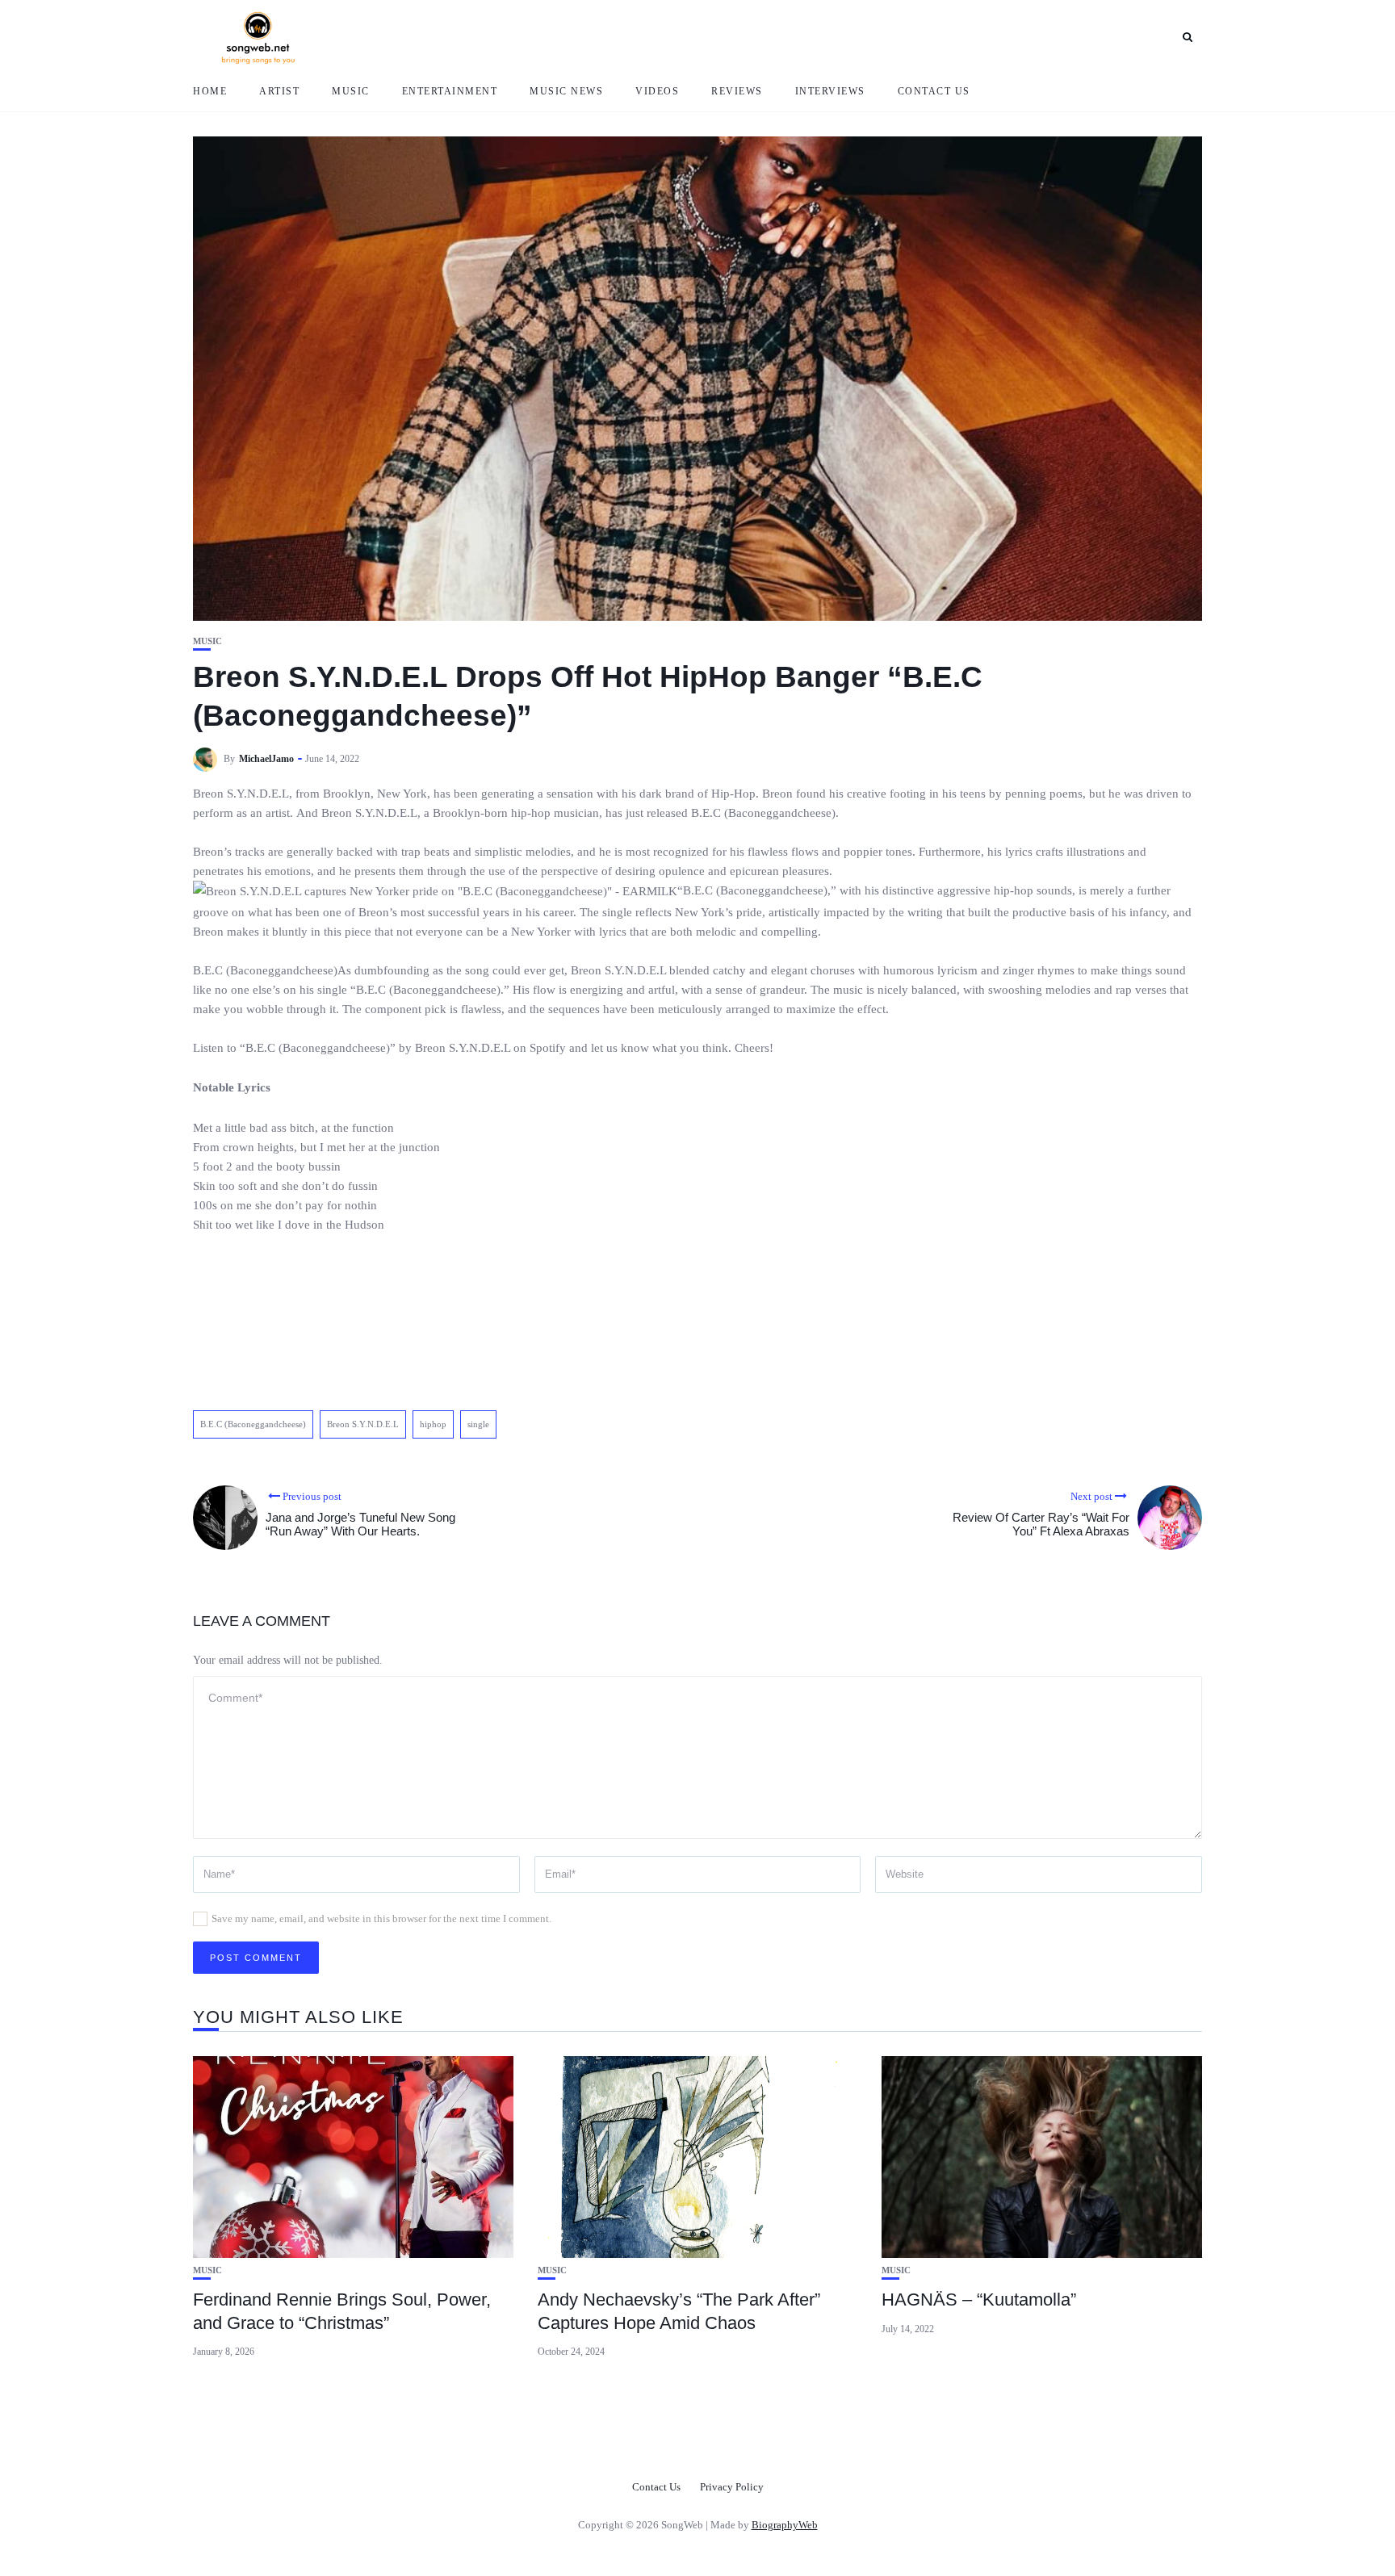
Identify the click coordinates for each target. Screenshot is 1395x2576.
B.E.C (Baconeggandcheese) (253, 1424)
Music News (566, 91)
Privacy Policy (732, 2487)
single (478, 1424)
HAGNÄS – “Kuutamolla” (979, 2300)
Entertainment (450, 91)
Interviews (830, 91)
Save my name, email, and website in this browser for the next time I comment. (381, 1918)
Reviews (737, 91)
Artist (279, 91)
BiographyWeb (785, 2525)
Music (351, 91)
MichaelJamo (266, 759)
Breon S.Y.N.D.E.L (363, 1424)
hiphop (433, 1424)
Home (210, 91)
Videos (657, 91)
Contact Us (934, 91)
